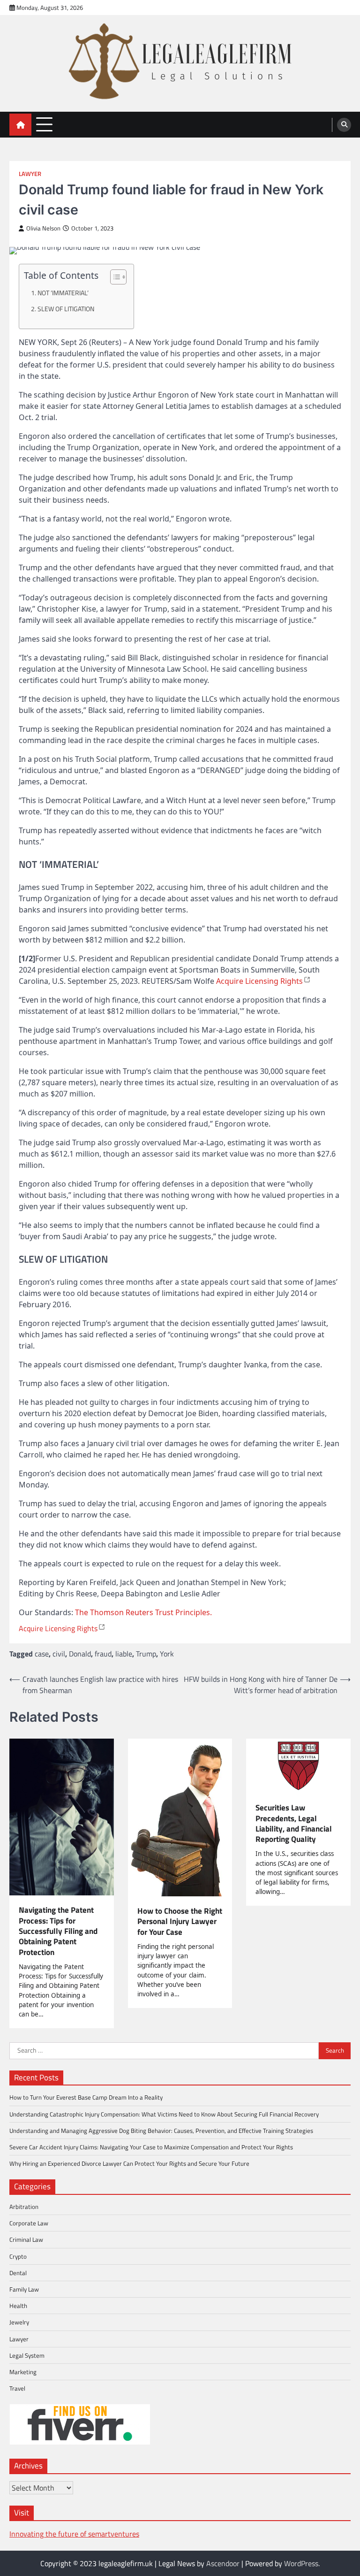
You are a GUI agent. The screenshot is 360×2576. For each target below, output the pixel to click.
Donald (80, 1654)
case (42, 1654)
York (167, 1654)
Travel (17, 2388)
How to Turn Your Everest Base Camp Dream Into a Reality (86, 2097)
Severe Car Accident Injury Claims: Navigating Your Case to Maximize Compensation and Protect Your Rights (151, 2147)
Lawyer (30, 174)
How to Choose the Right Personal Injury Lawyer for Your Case (180, 1921)
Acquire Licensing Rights (259, 981)
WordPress (301, 2563)
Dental (18, 2273)
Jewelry (19, 2322)
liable (124, 1654)
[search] (344, 125)
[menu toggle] (44, 124)
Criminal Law (26, 2239)
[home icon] (20, 125)
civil (59, 1654)
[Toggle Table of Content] (114, 277)
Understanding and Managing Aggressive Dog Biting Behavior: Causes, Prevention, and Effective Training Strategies (161, 2131)
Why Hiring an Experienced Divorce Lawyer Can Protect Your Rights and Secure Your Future (129, 2163)
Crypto (18, 2256)
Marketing (23, 2372)
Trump (146, 1654)
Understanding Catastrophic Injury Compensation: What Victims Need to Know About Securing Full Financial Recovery (164, 2114)
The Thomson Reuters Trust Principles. (143, 1612)
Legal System (27, 2355)
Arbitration (24, 2207)
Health (18, 2306)
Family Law (24, 2289)
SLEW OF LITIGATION (66, 309)
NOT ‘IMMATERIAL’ (63, 293)
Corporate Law (29, 2223)
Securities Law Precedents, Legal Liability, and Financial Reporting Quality (294, 1823)
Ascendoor (223, 2563)
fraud (103, 1654)
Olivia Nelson (43, 228)
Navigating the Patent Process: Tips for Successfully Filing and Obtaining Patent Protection (58, 1931)
